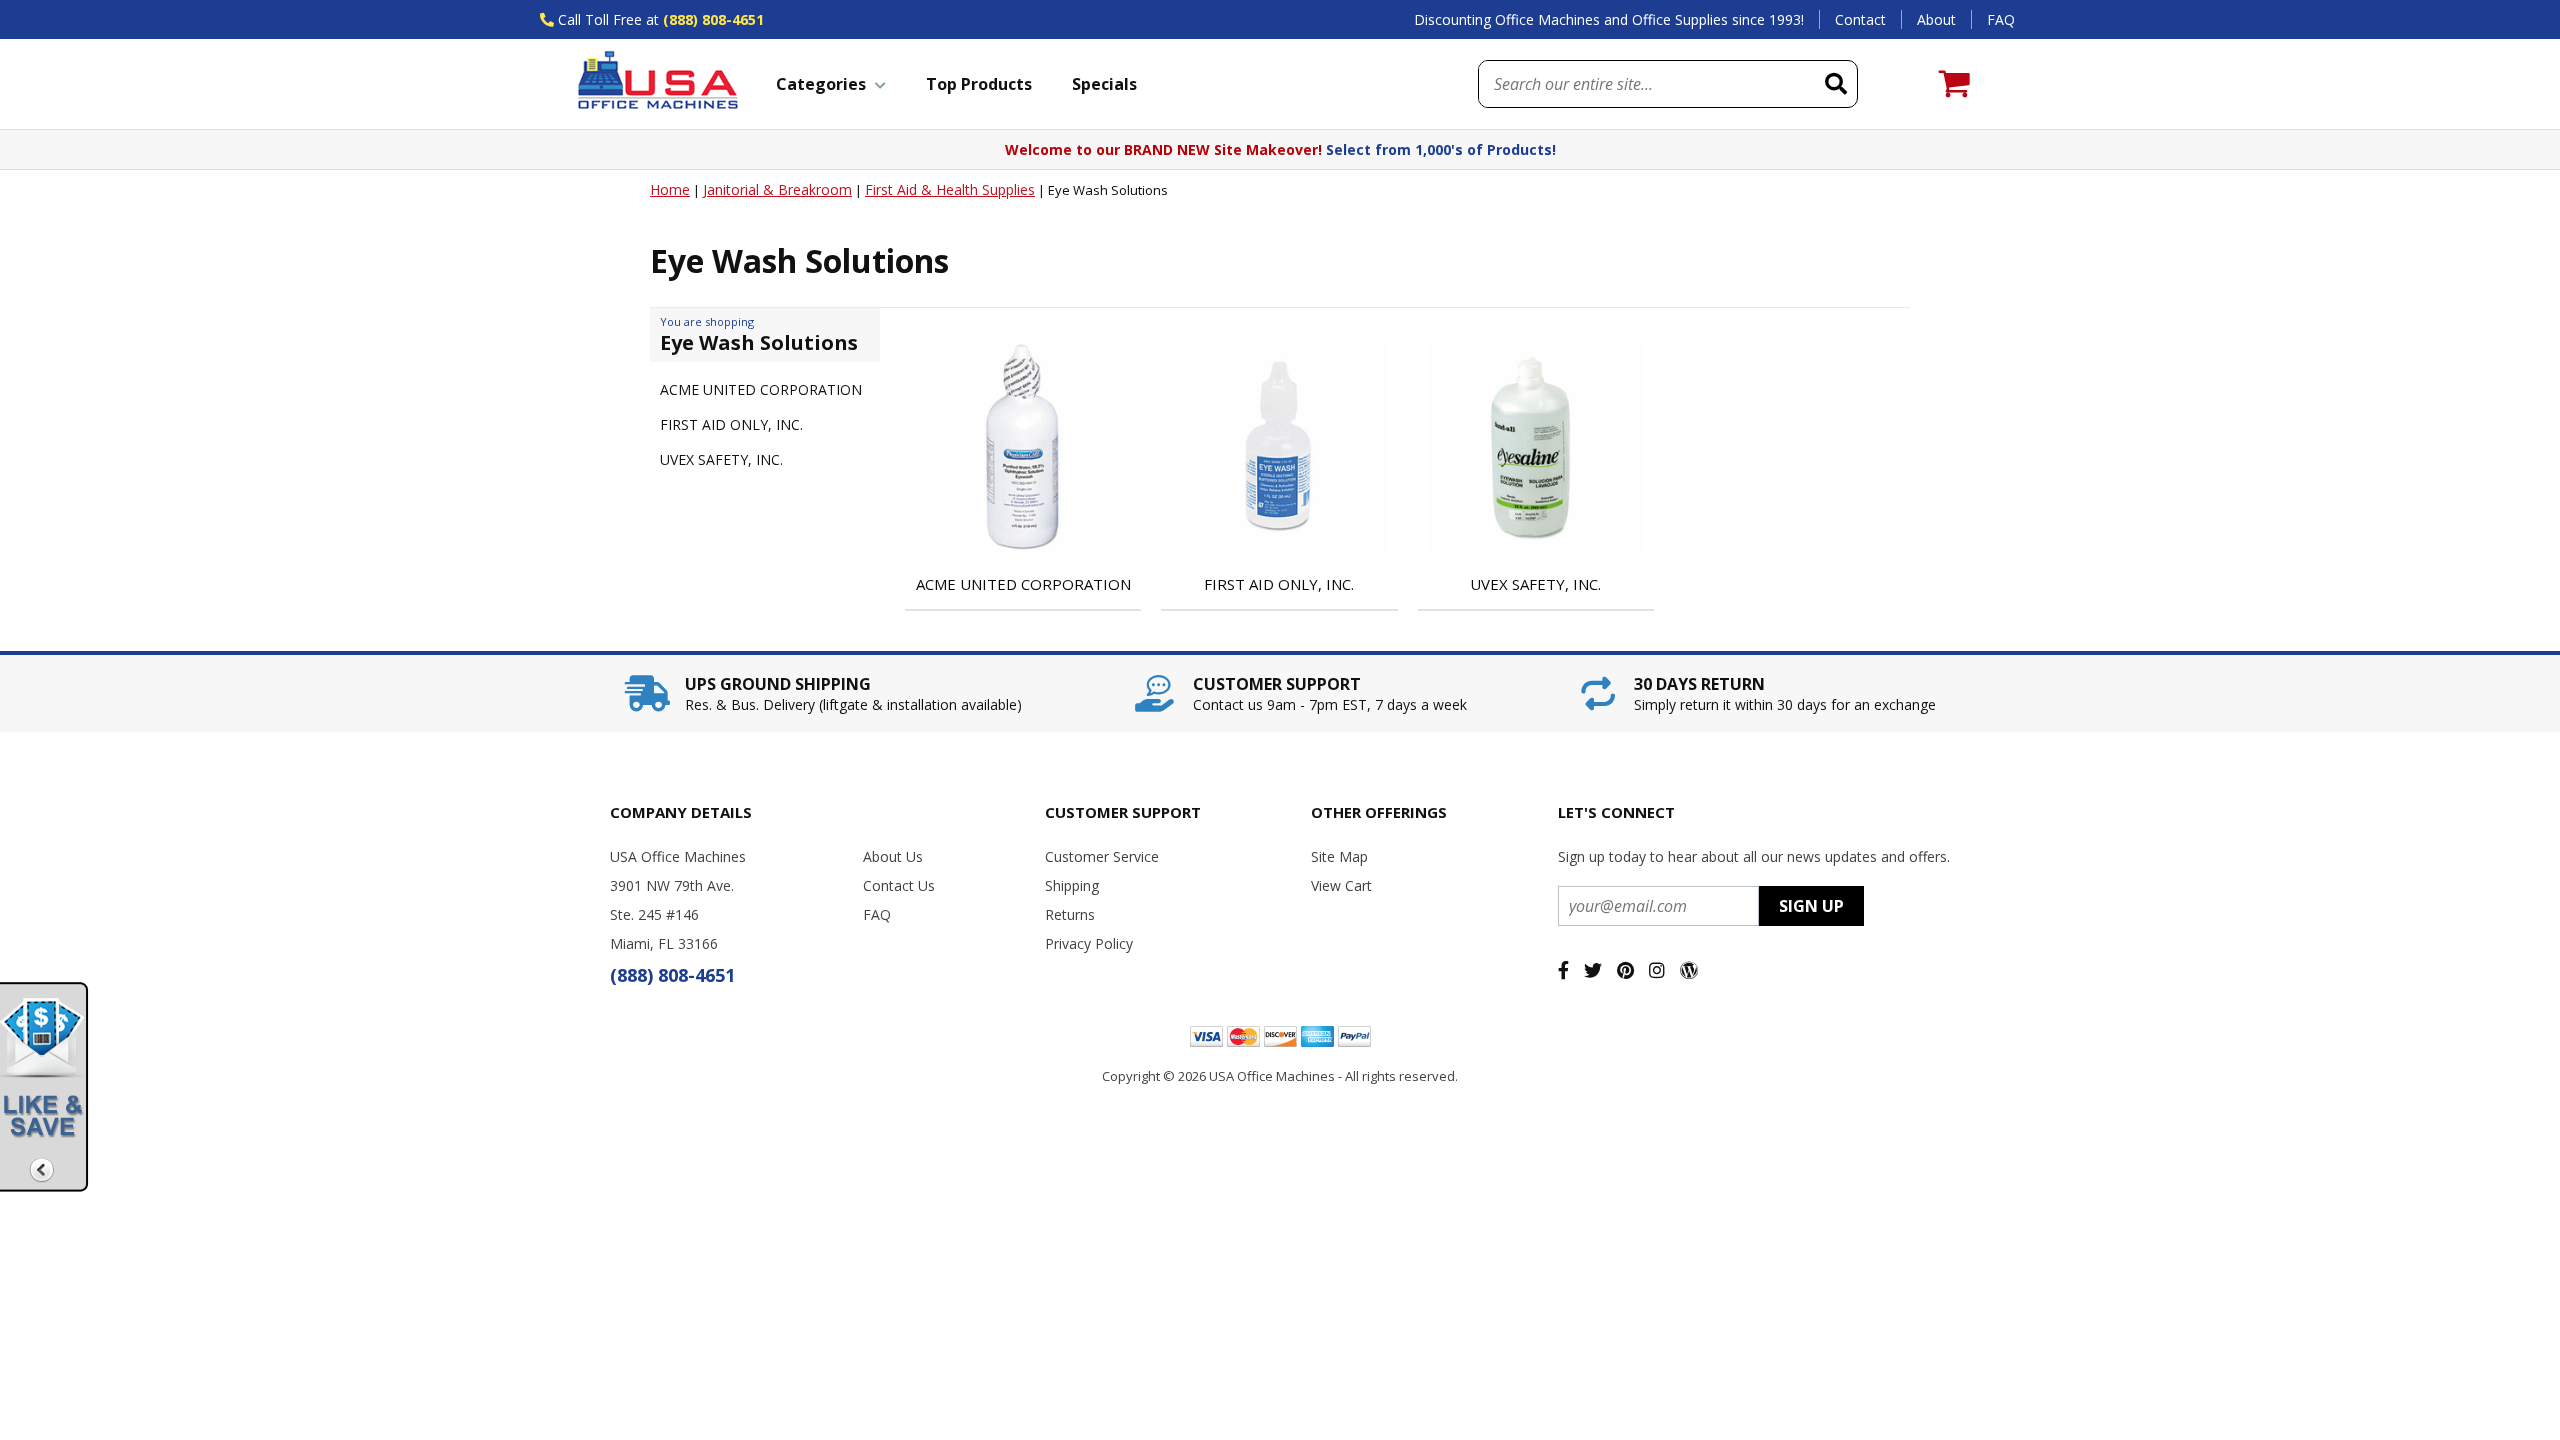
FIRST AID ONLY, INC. (731, 424)
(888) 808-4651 (713, 19)
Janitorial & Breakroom (777, 189)
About (1936, 19)
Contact (1860, 19)
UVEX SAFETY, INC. (721, 459)
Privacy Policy (1089, 943)
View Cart (1341, 885)
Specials (1104, 84)
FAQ (2001, 19)
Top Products (979, 84)
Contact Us (899, 885)
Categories (821, 84)
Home (670, 189)
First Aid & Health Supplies (950, 189)
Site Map (1339, 856)
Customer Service (1102, 856)
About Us (893, 856)
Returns (1070, 914)
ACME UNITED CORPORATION (761, 389)
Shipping (1072, 885)
